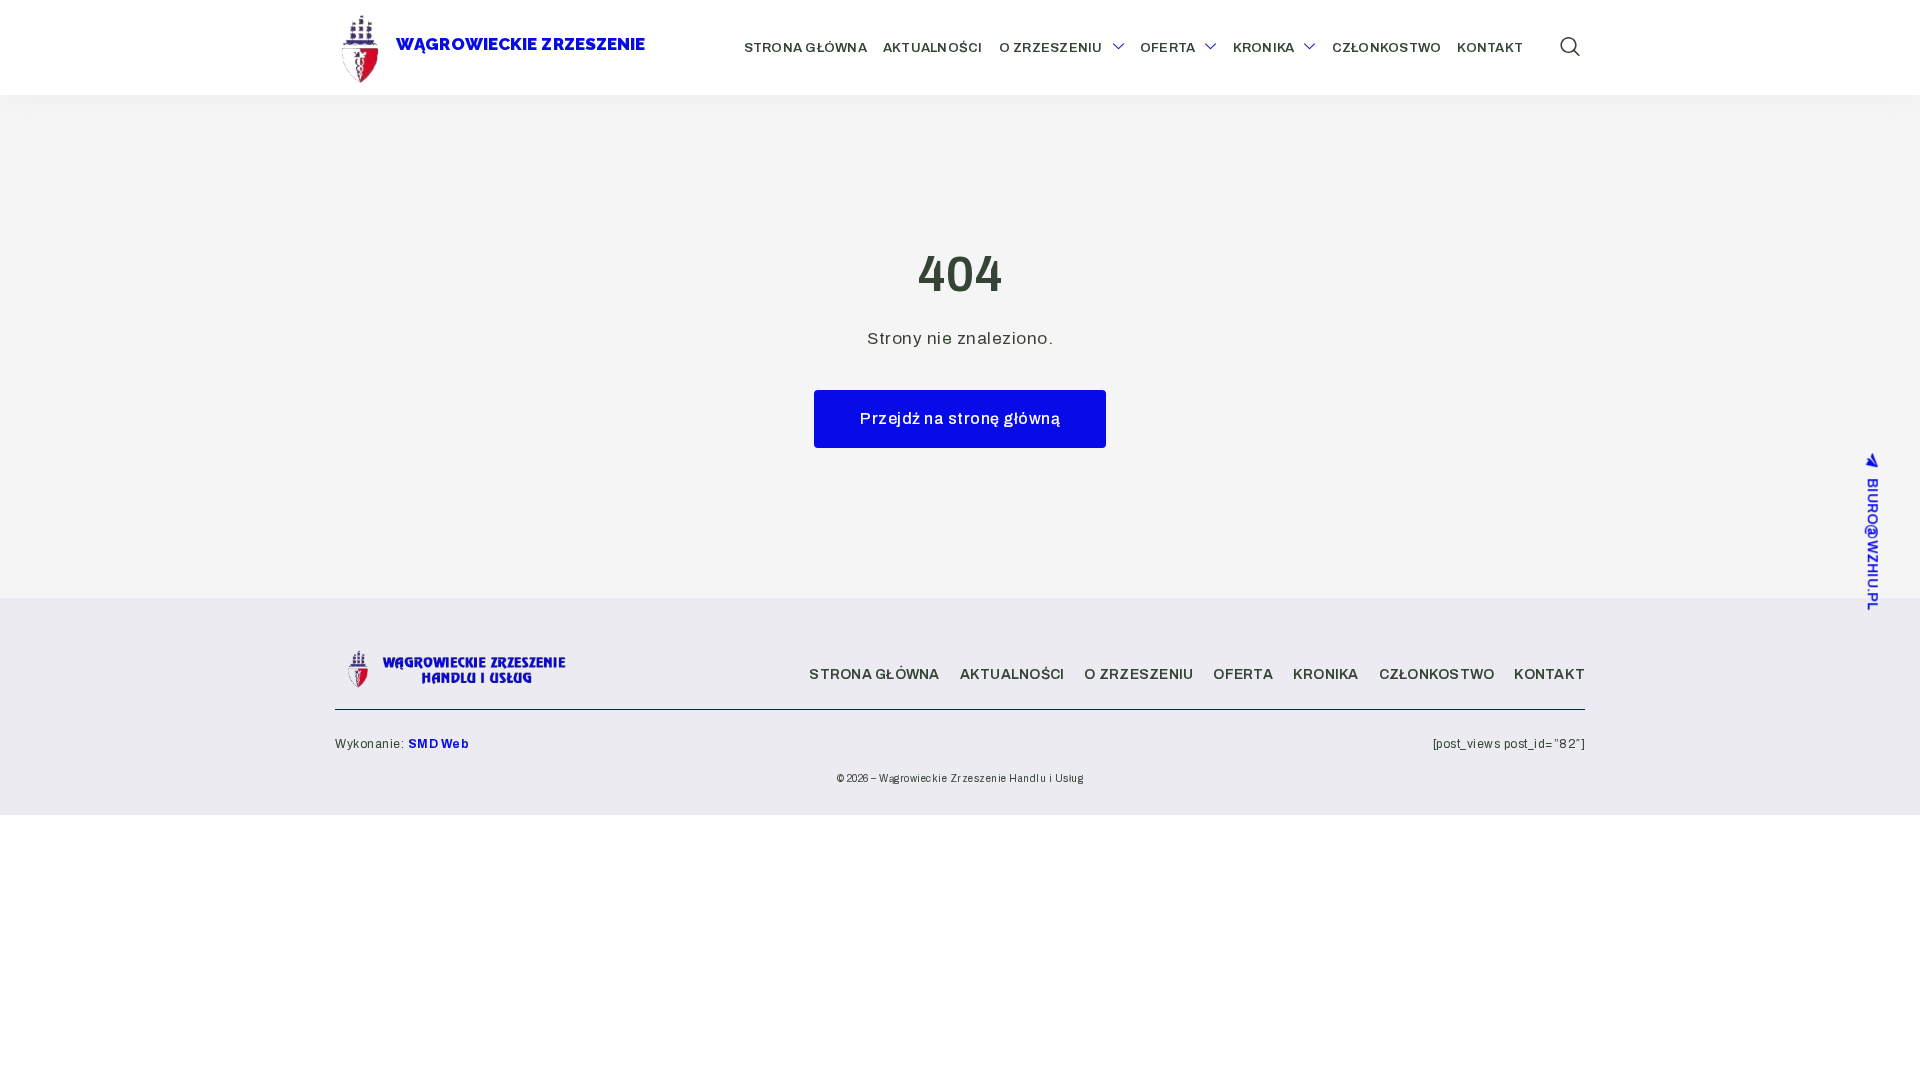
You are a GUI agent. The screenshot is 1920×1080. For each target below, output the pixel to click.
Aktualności (933, 48)
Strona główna (805, 48)
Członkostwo (1387, 48)
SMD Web (439, 744)
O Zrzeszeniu (1051, 48)
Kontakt (1490, 48)
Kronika (1264, 48)
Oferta (1168, 48)
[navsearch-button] (1570, 48)
